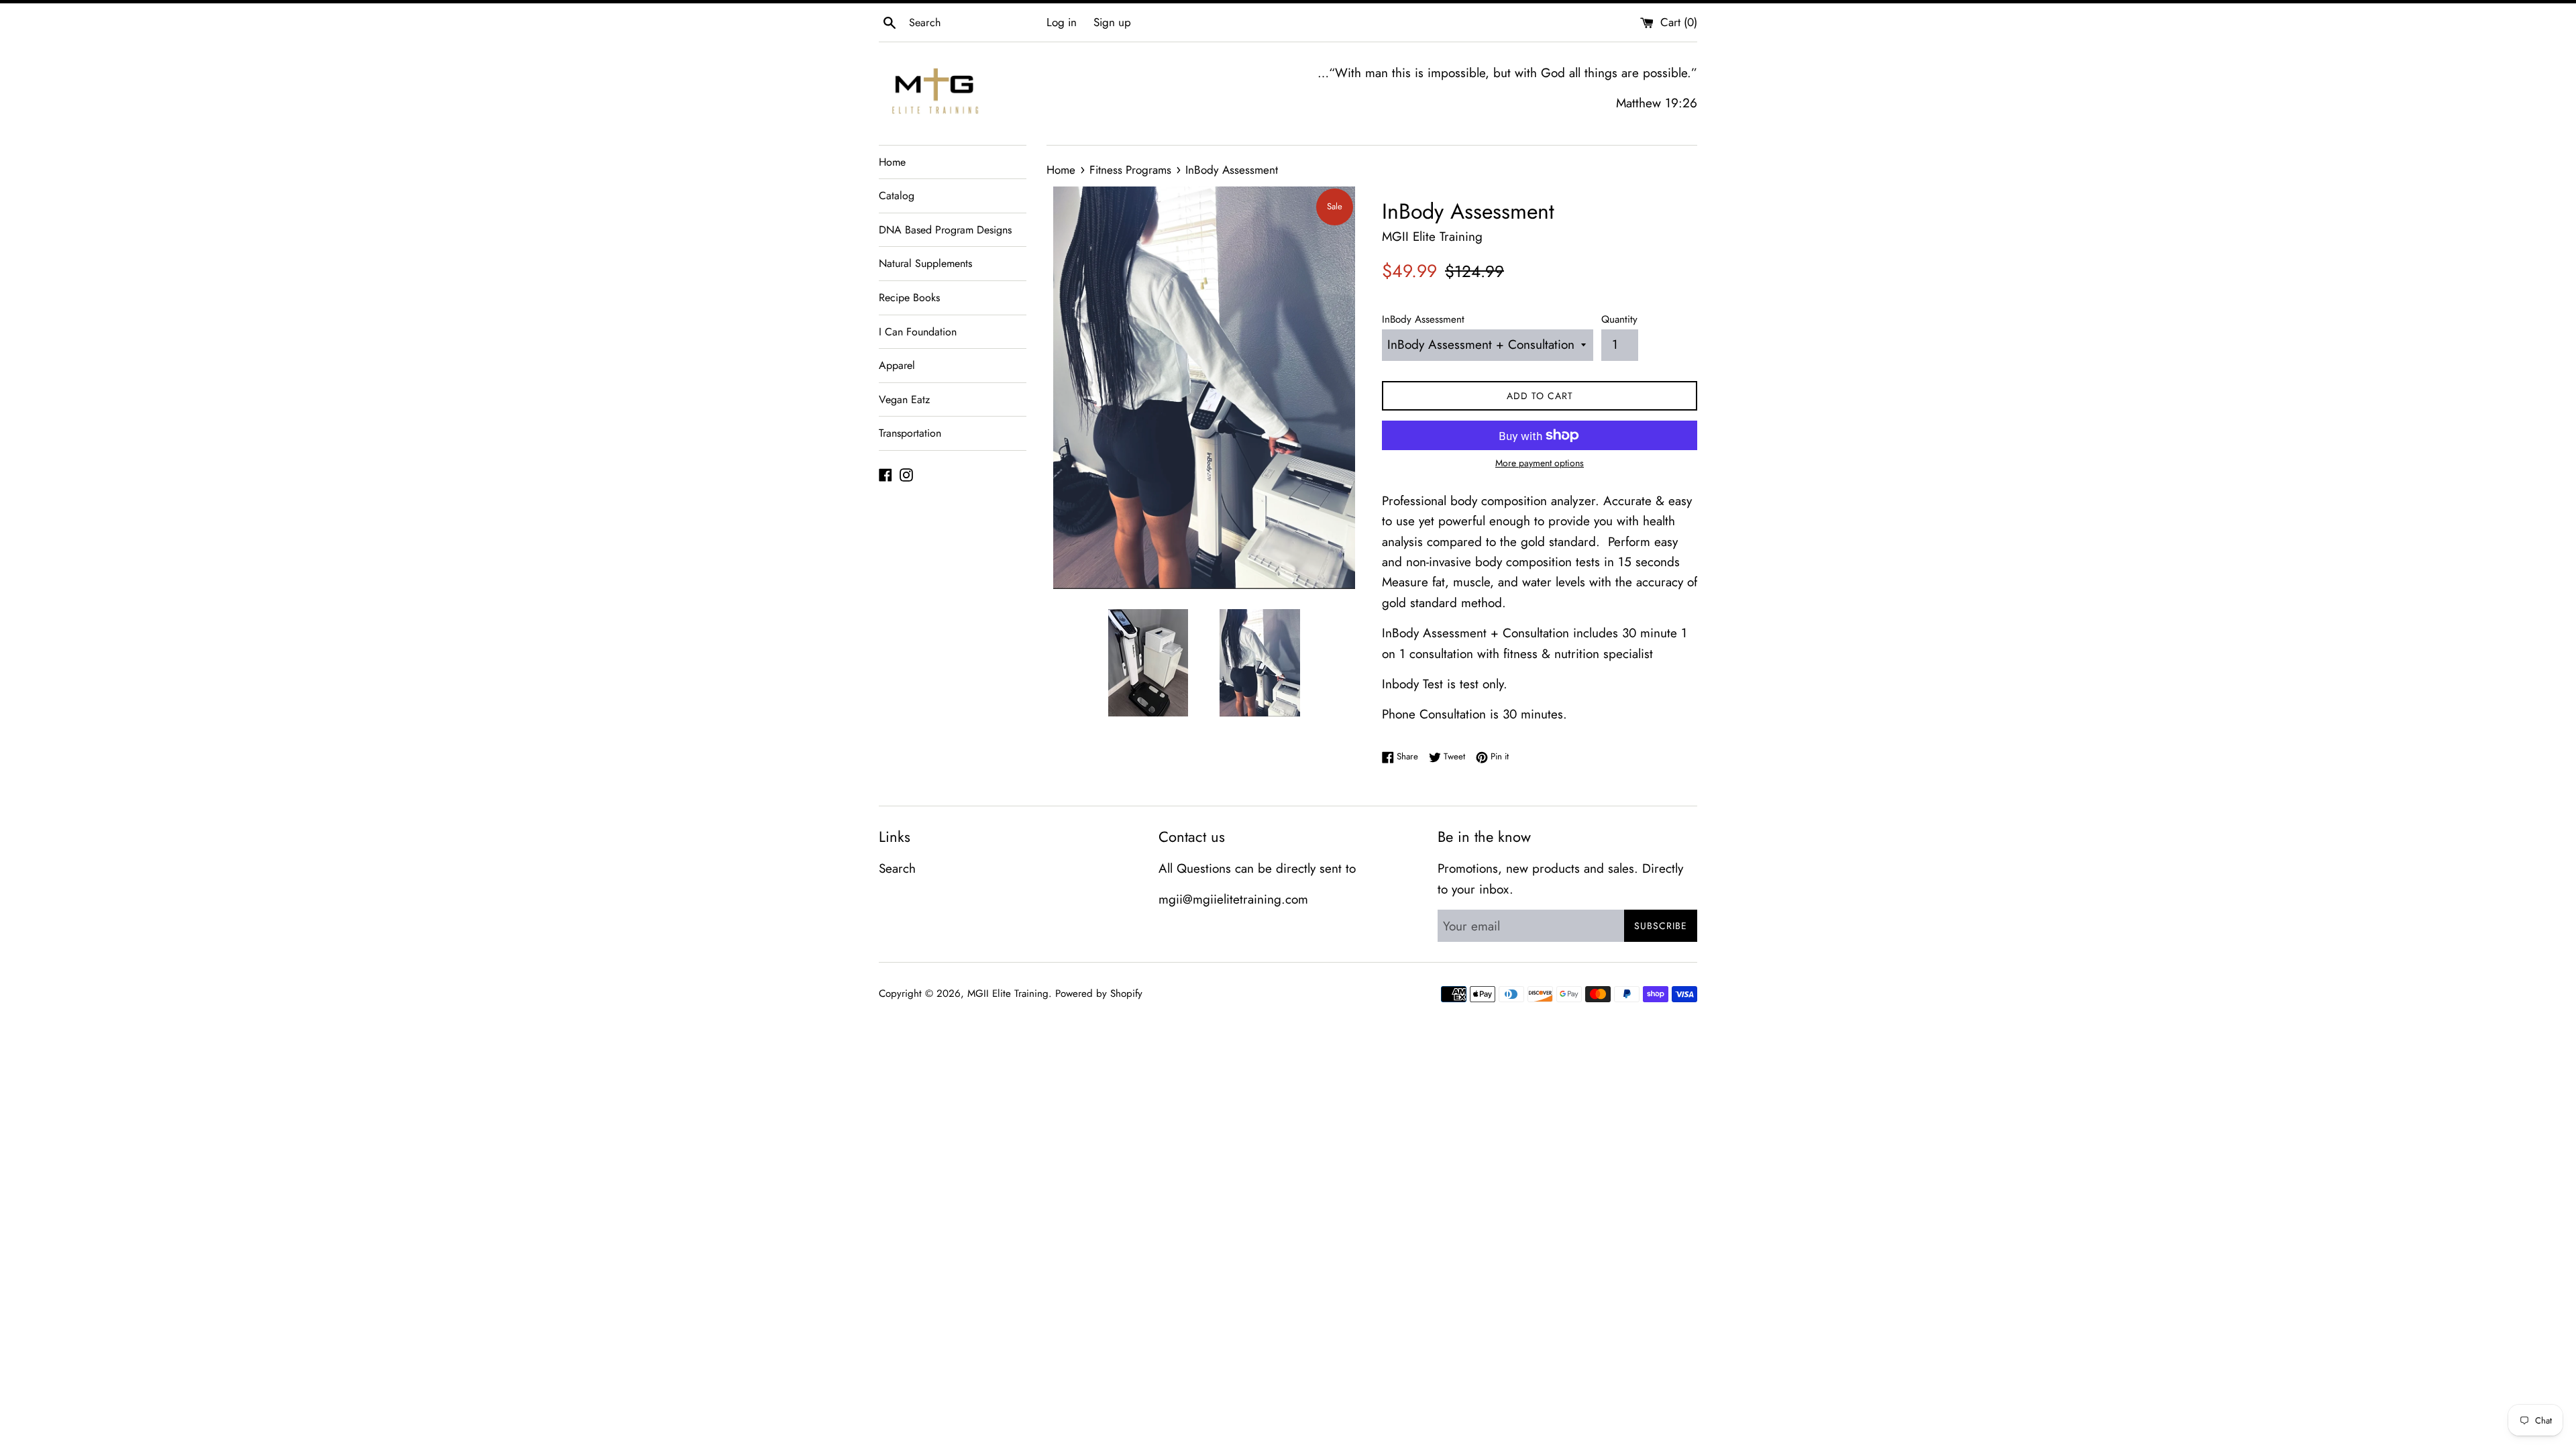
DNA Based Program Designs (945, 230)
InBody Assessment (1423, 319)
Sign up (1112, 22)
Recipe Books (909, 298)
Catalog (897, 196)
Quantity (1619, 319)
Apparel (897, 365)
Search (897, 868)
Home (892, 162)
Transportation (910, 433)
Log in (1062, 22)
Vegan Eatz (904, 399)
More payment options (1540, 463)
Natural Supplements (925, 263)
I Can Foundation (918, 332)
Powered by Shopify (1099, 994)
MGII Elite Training (1008, 994)
